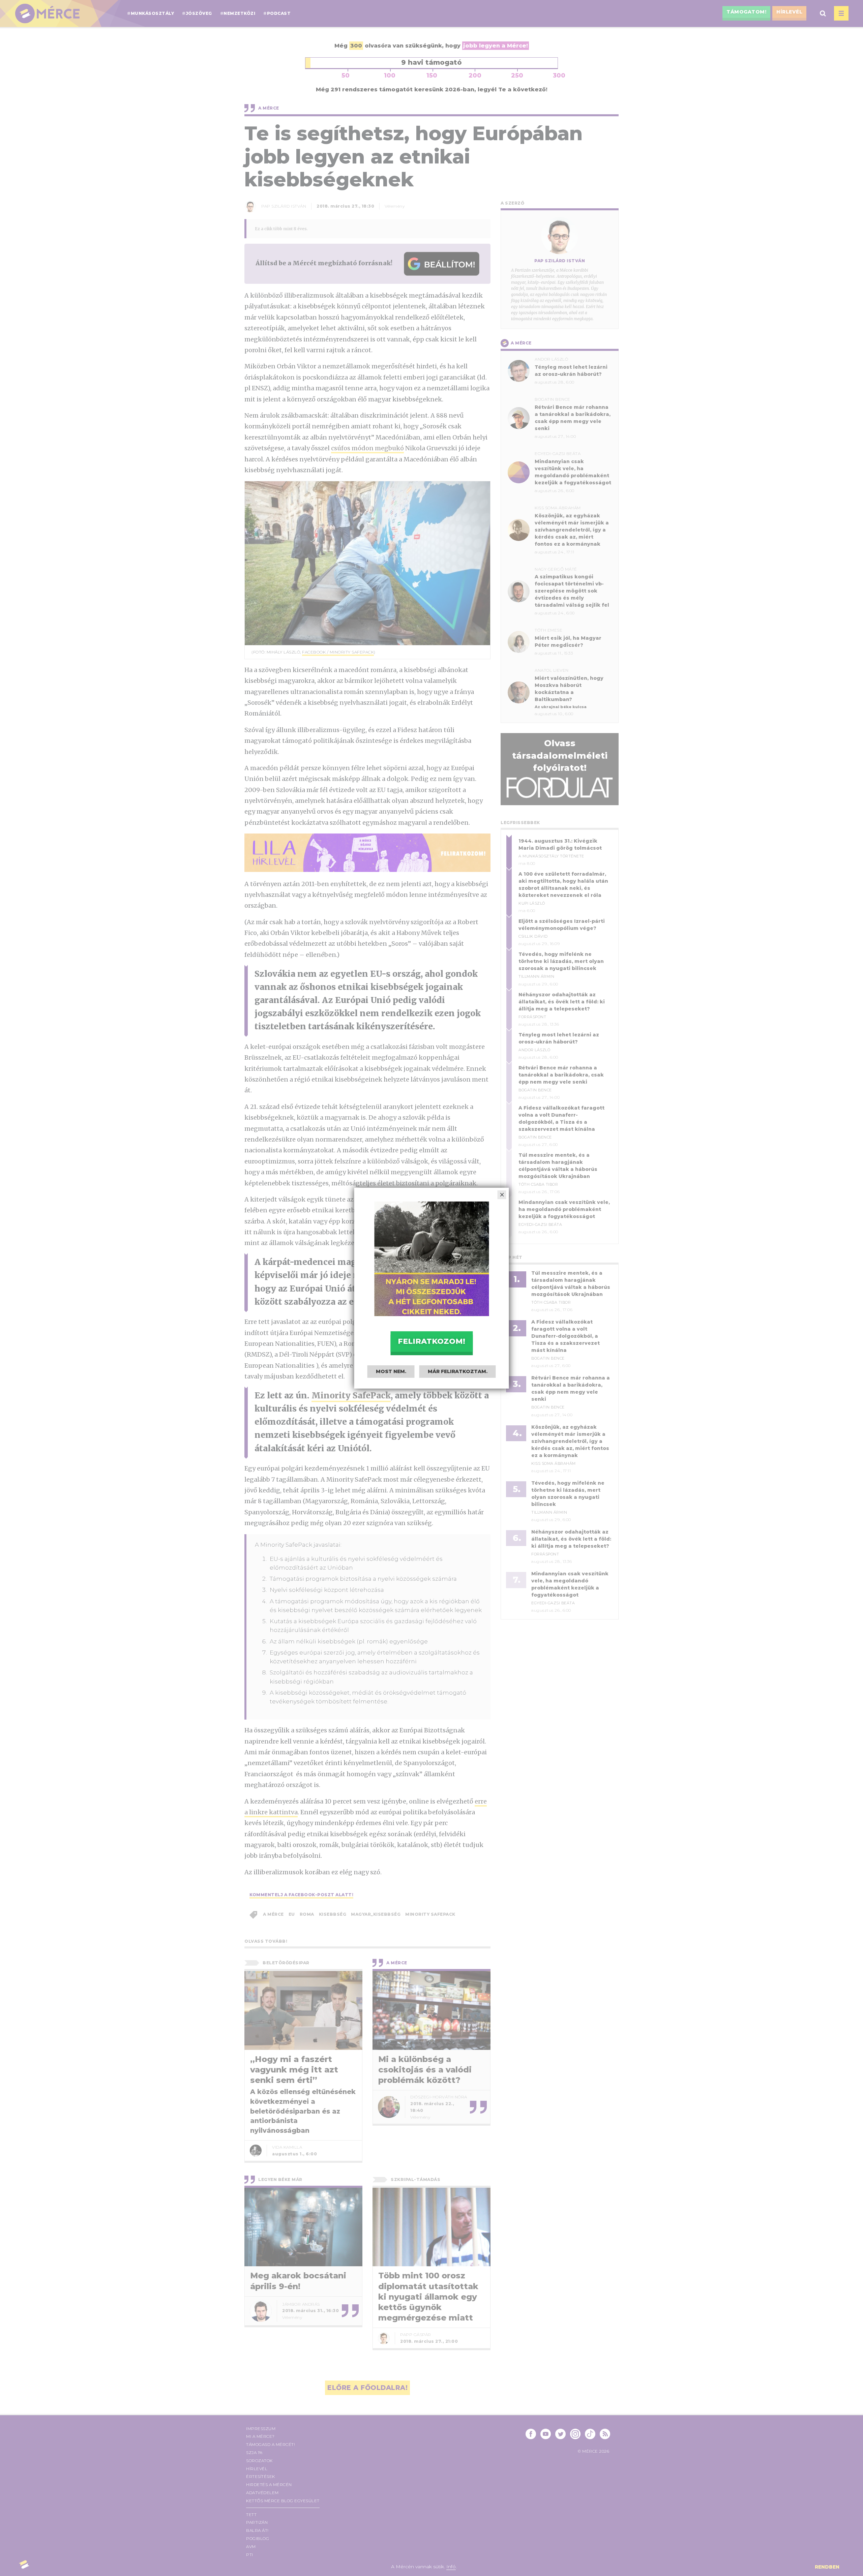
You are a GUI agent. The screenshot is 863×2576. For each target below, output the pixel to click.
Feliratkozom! (431, 1341)
